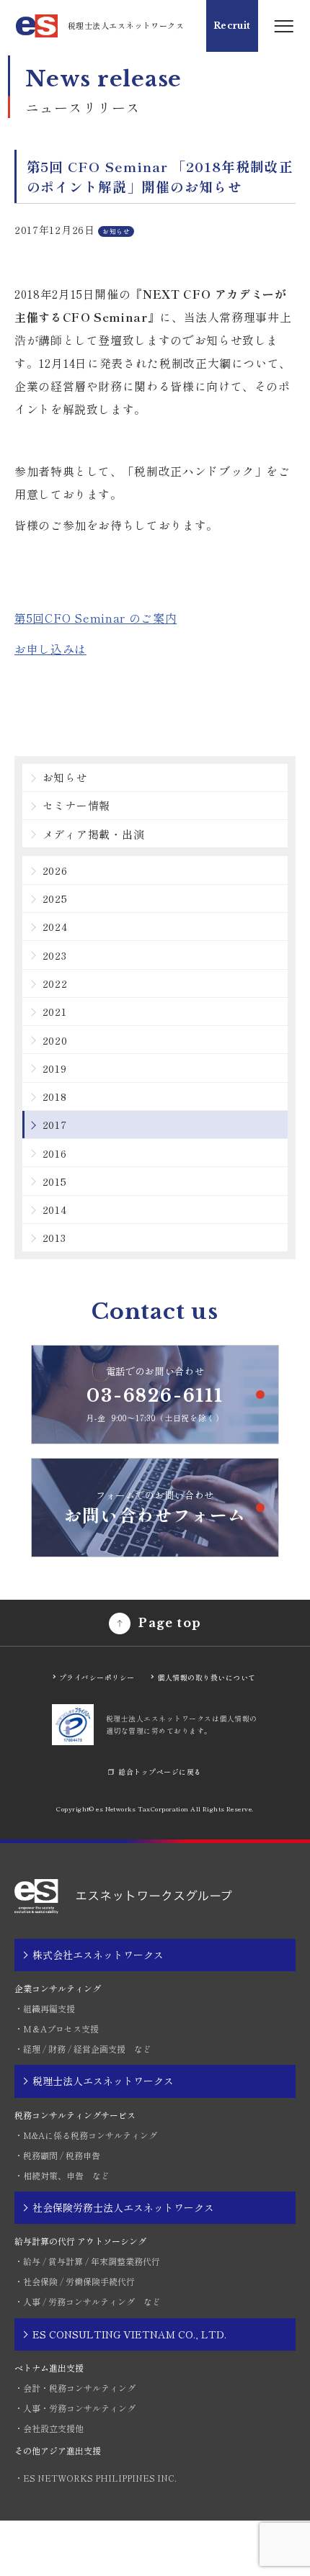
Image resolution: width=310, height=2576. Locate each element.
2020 (55, 1040)
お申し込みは (50, 649)
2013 (54, 1237)
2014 (55, 1209)
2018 (55, 1096)
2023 (55, 955)
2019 (55, 1068)
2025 (55, 898)
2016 (55, 1153)
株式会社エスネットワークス (98, 1955)
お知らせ (65, 777)
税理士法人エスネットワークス (103, 2081)
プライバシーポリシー (97, 1677)
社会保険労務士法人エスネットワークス (123, 2207)
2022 (55, 983)
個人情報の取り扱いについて (206, 1677)
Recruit (232, 26)
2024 (55, 926)
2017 (55, 1124)
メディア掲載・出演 (94, 834)
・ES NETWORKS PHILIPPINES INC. (96, 2478)
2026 (55, 870)
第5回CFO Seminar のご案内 (96, 618)
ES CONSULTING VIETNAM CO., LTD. (129, 2334)
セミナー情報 (77, 805)
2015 (55, 1181)
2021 (55, 1011)
